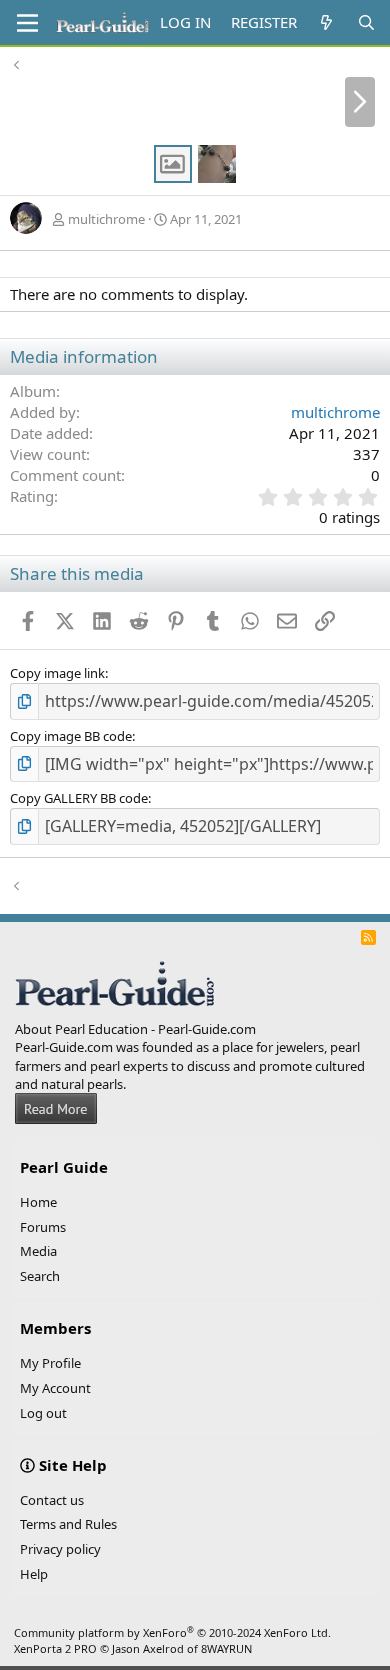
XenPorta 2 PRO (55, 1648)
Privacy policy (60, 1549)
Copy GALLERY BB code (79, 798)
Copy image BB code (71, 736)
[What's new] (326, 22)
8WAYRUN (226, 1648)
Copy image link (57, 673)
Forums (43, 1227)
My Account (55, 1388)
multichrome (106, 219)
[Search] (366, 22)
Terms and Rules (68, 1524)
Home (38, 1202)
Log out (43, 1413)
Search (40, 1276)
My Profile (50, 1363)
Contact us (52, 1500)
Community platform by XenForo (172, 1632)
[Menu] (27, 23)
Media (38, 1251)
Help (34, 1574)
